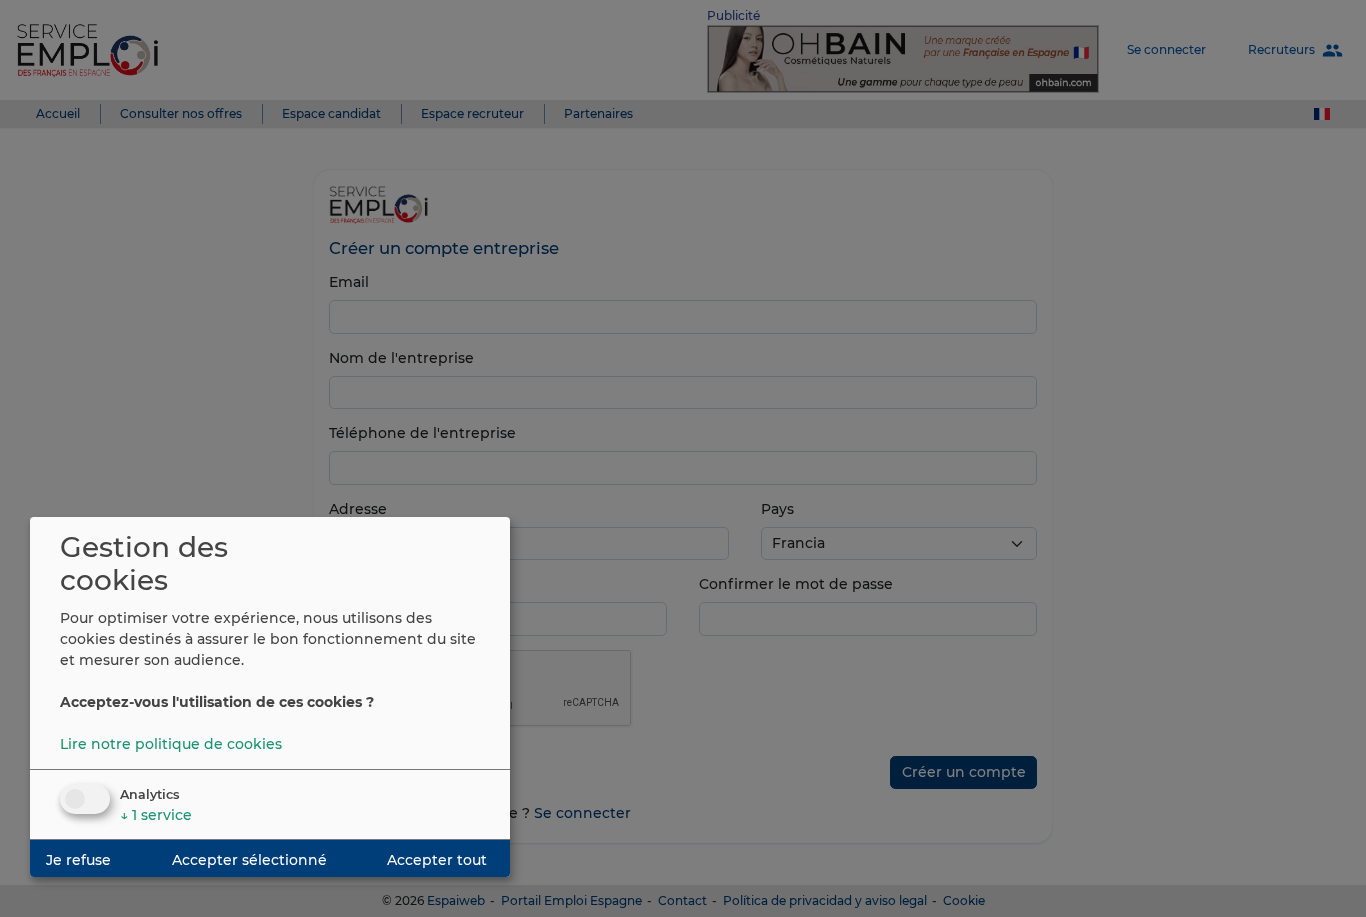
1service (156, 815)
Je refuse (78, 860)
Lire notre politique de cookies (171, 744)
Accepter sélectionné (249, 860)
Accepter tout (437, 860)
